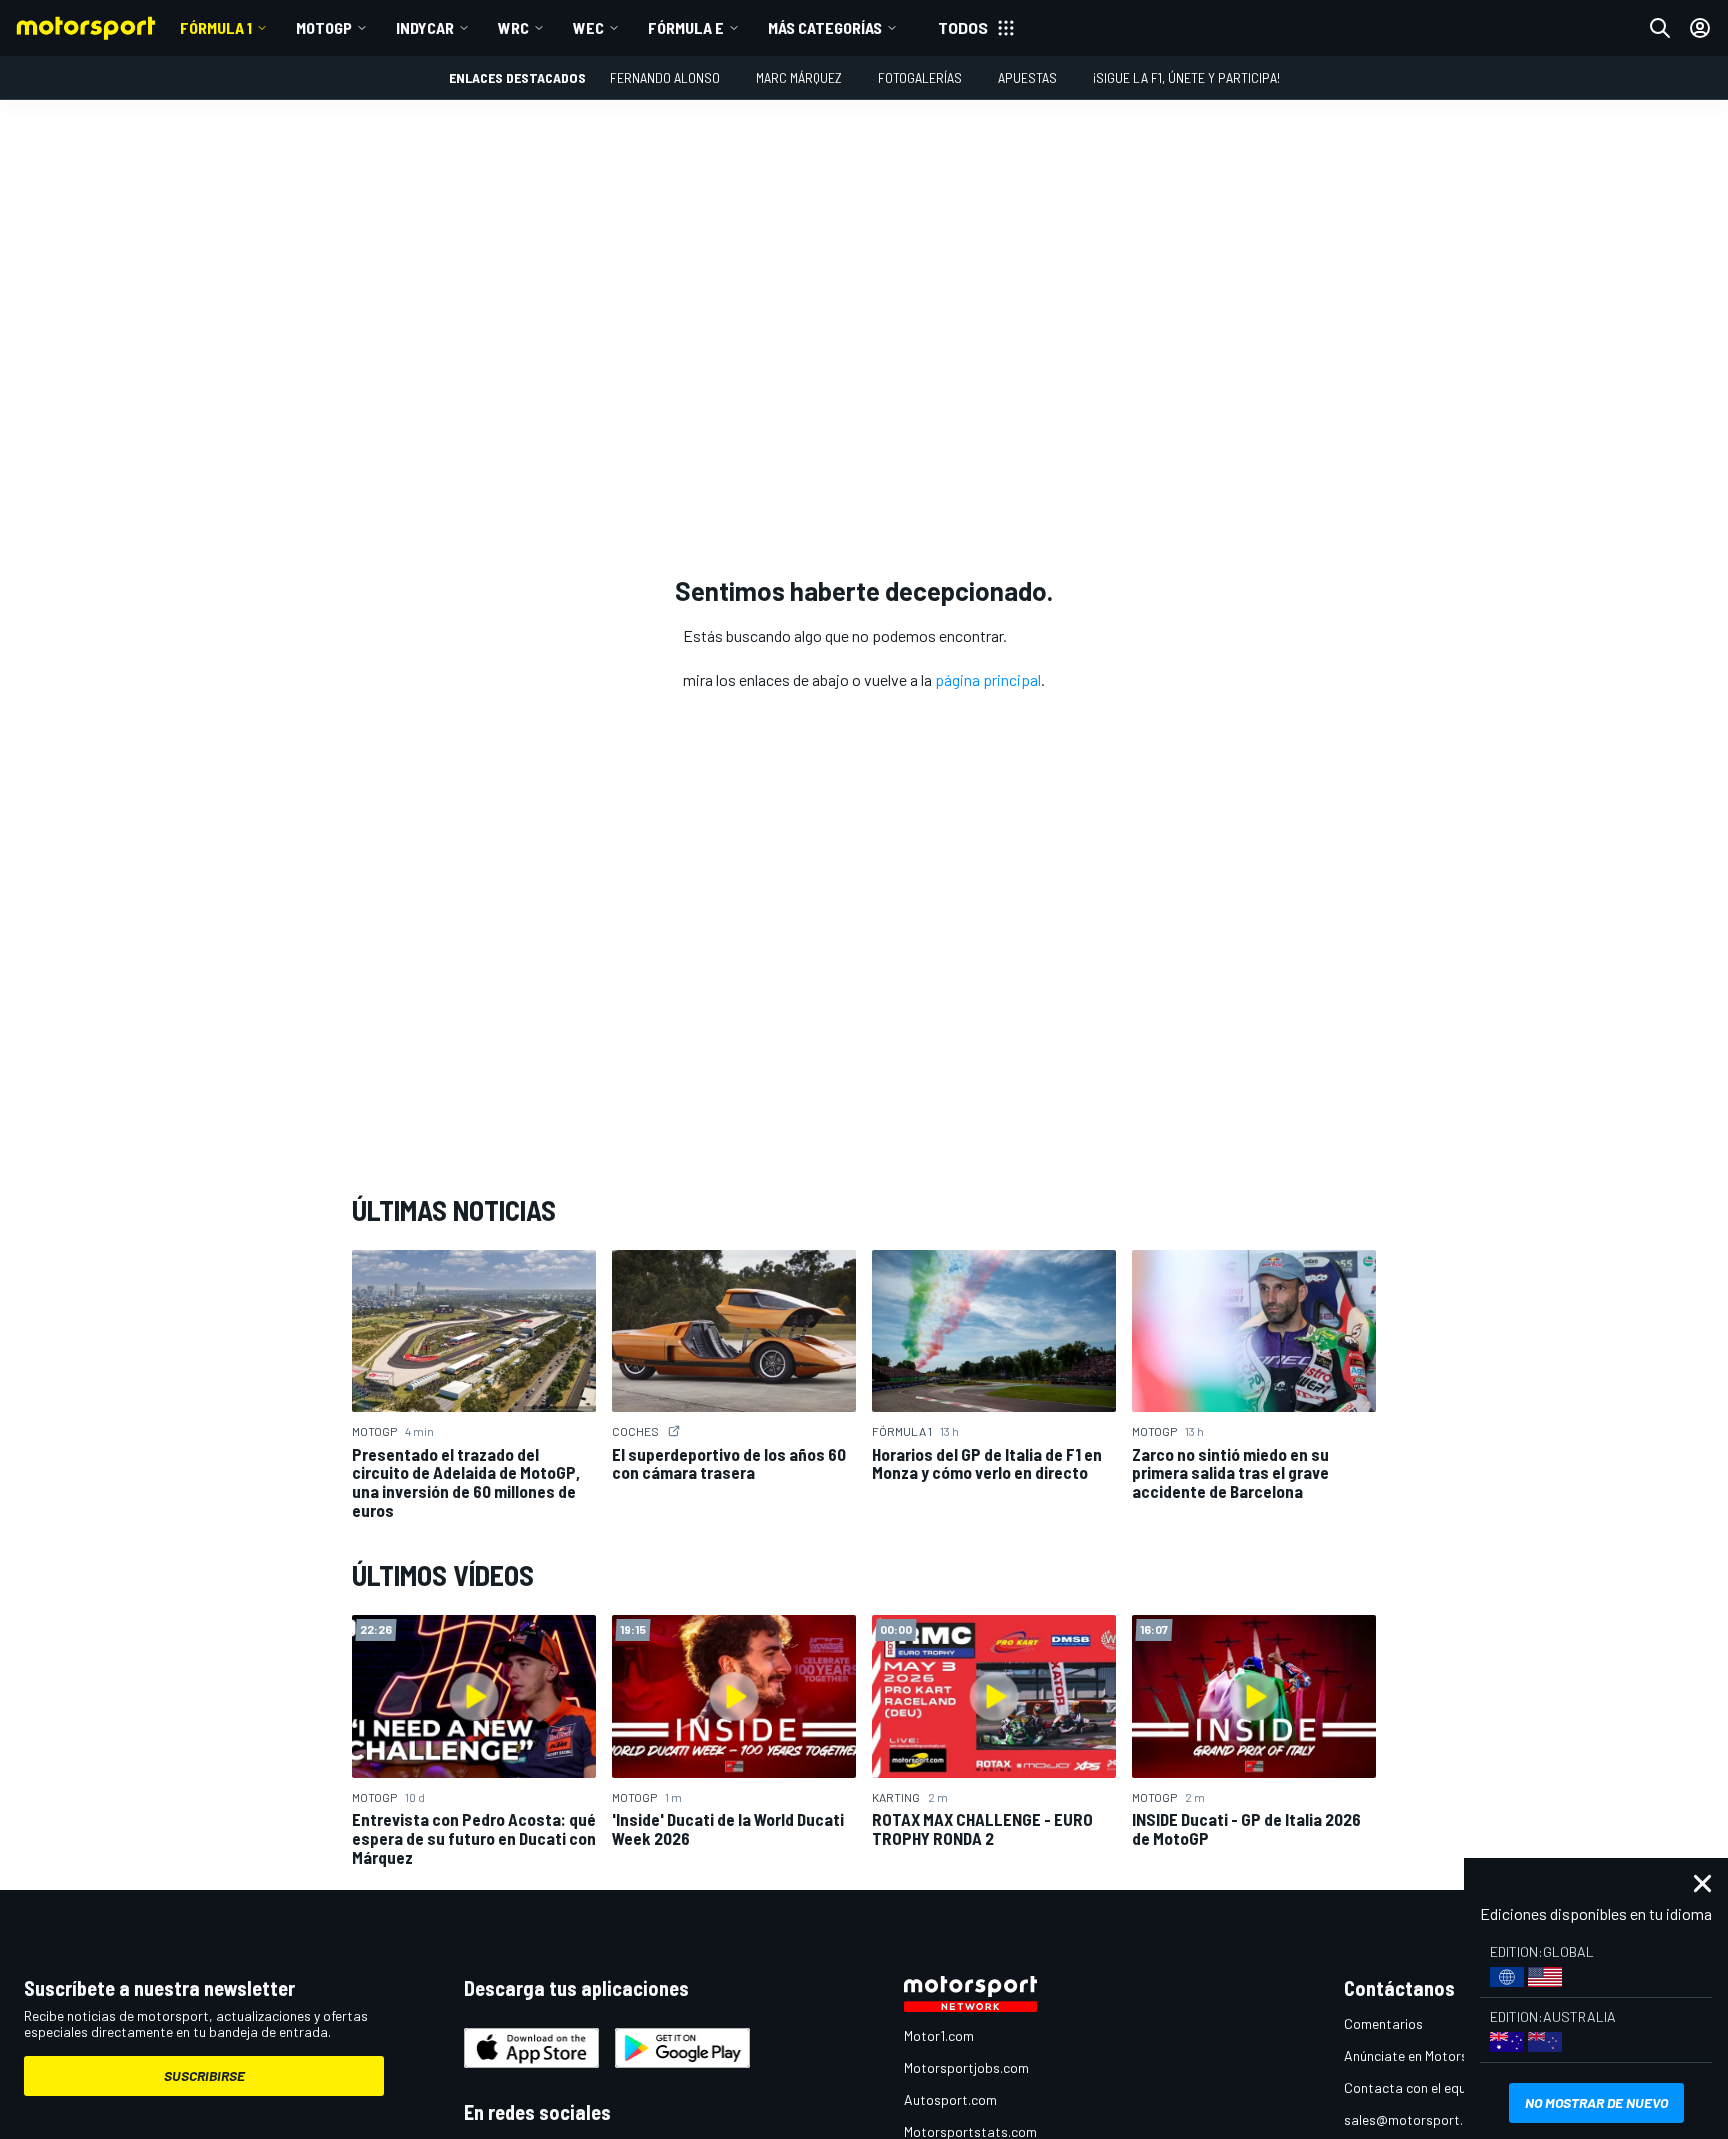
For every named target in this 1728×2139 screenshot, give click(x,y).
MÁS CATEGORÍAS (825, 27)
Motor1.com (939, 2035)
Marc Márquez (799, 77)
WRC (513, 27)
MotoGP (324, 27)
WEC (588, 27)
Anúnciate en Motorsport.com (1434, 2055)
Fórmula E (686, 27)
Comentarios (1383, 2023)
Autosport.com (950, 2099)
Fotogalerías (920, 77)
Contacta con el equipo (1414, 2087)
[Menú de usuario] (1700, 28)
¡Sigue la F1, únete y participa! (1186, 77)
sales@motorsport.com (1416, 2119)
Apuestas (1027, 77)
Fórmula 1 (216, 27)
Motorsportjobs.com (966, 2067)
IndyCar (425, 27)
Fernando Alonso (665, 77)
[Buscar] (1660, 28)
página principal (988, 679)
